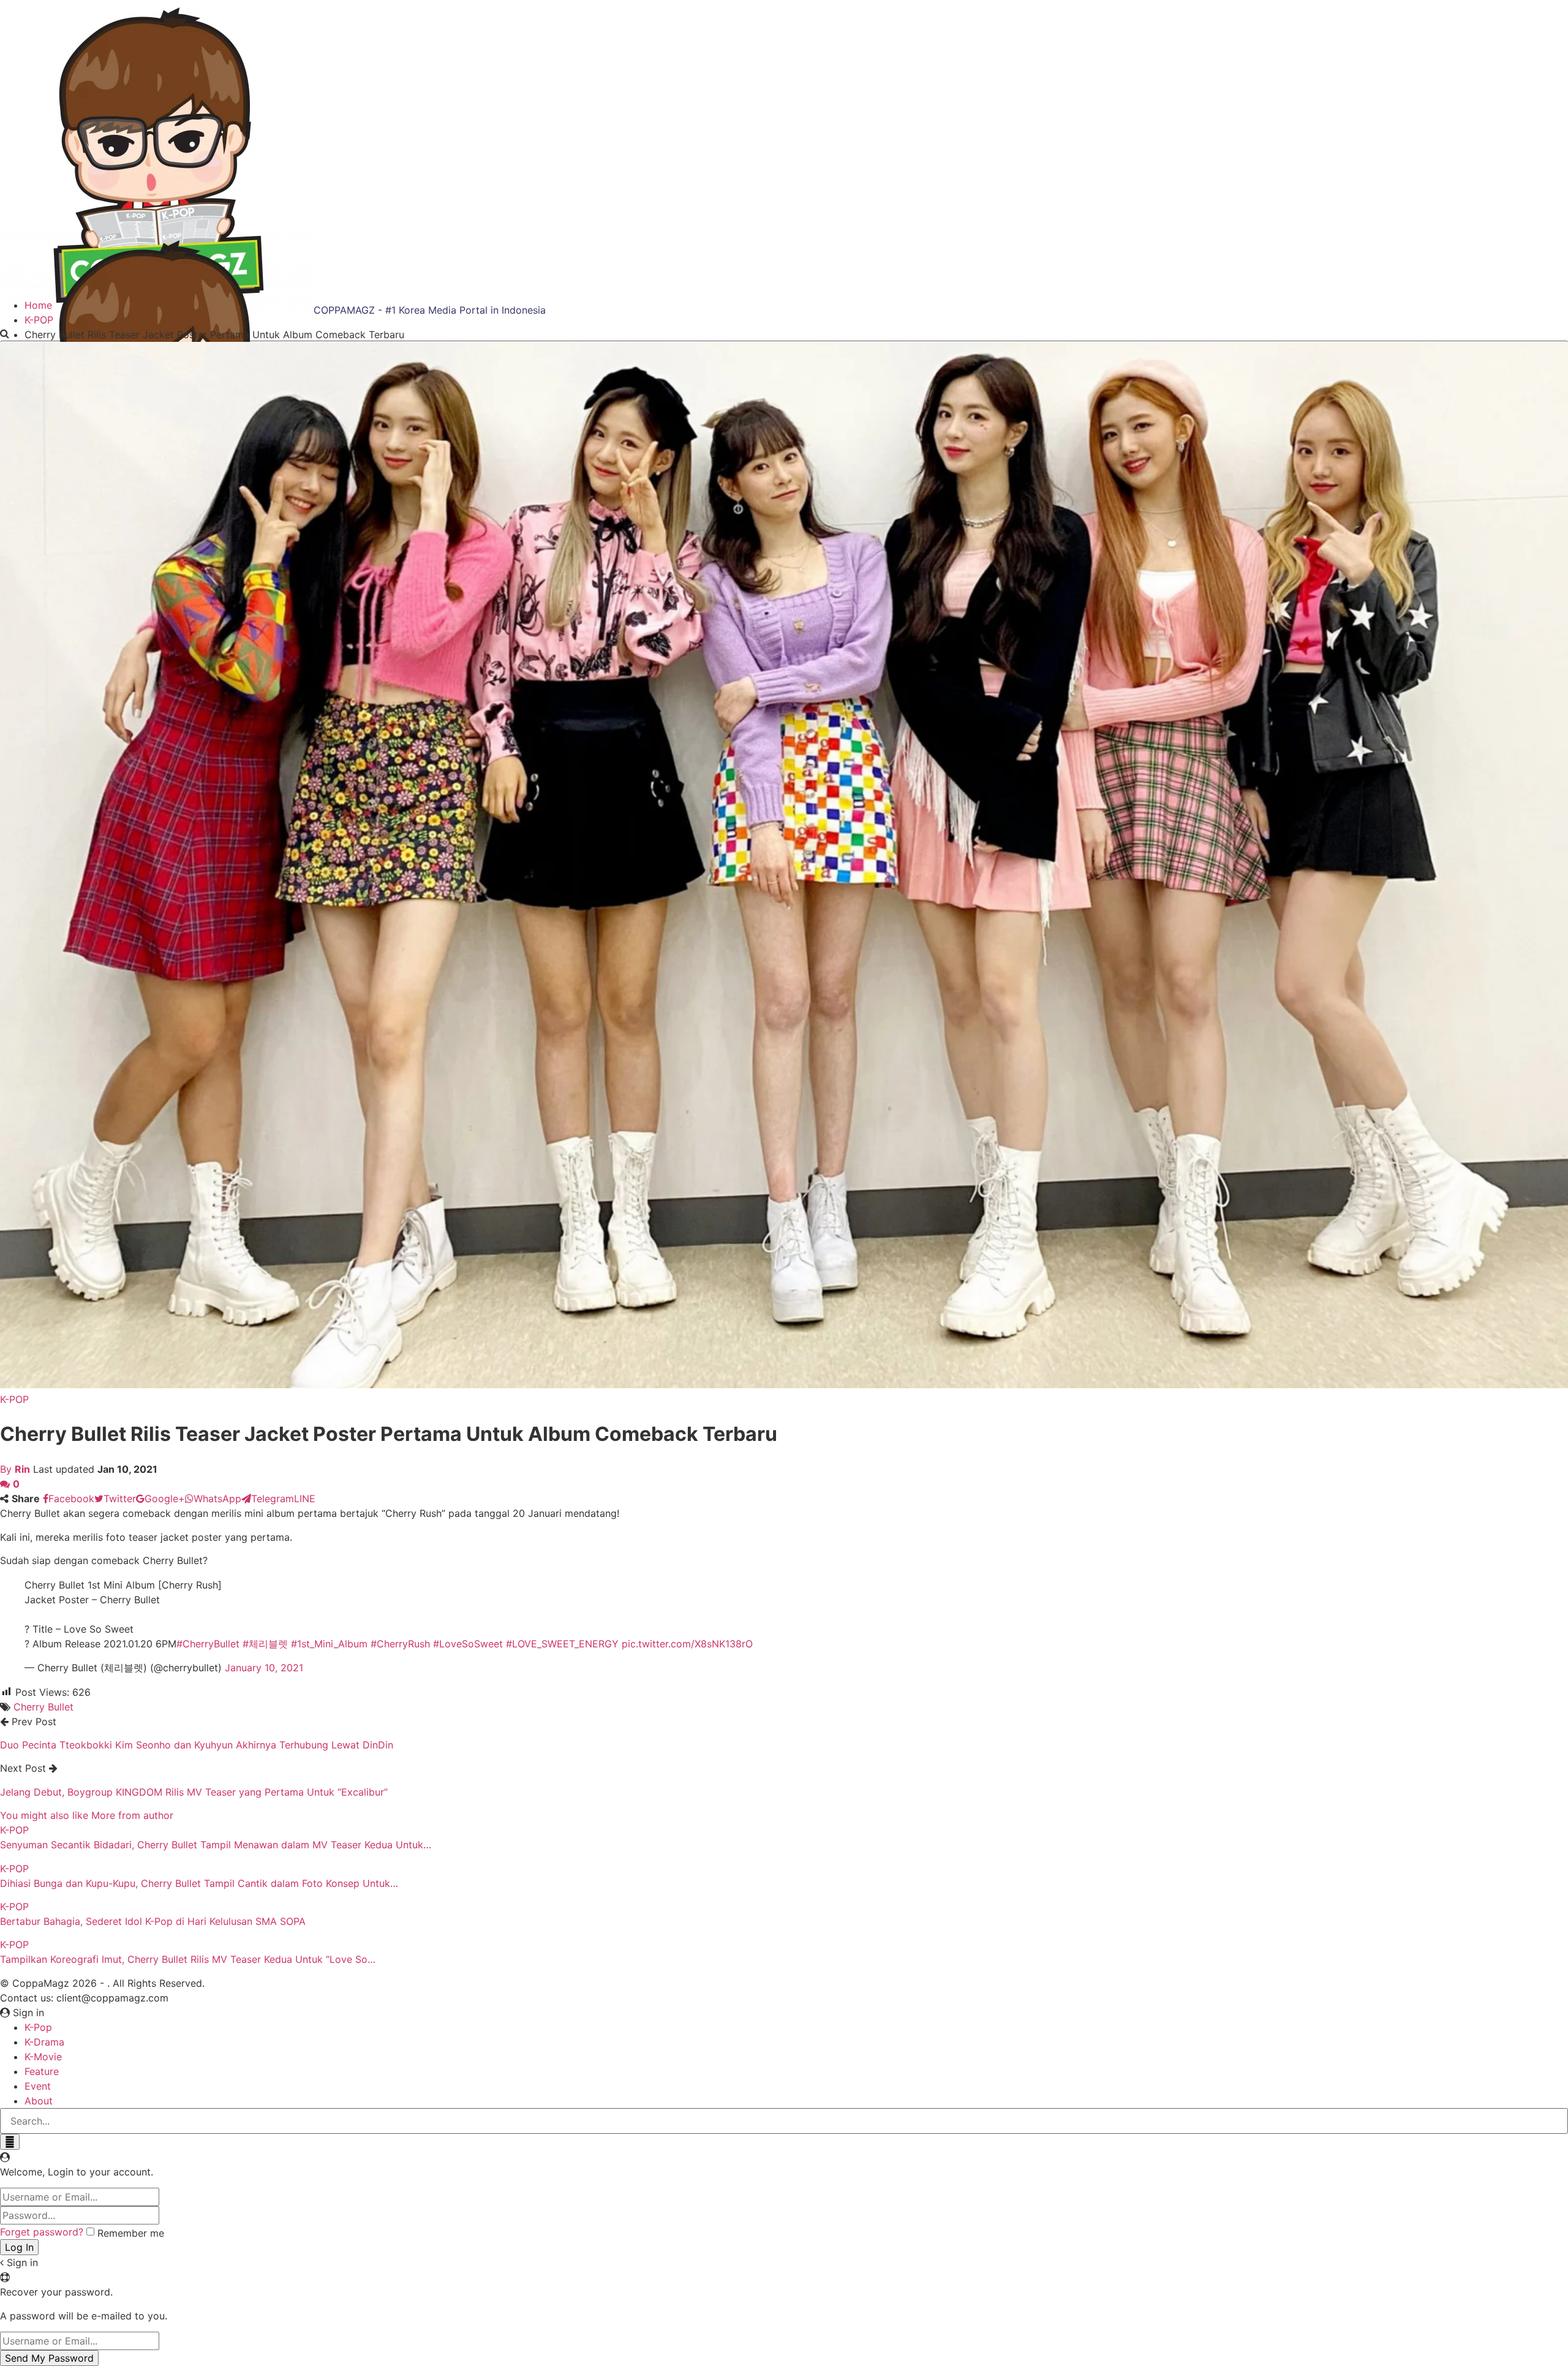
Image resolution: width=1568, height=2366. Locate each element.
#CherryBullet (208, 1644)
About (39, 2101)
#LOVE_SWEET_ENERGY (562, 1644)
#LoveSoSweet (468, 1644)
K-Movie (43, 2057)
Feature (42, 2071)
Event (38, 2086)
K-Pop (38, 2027)
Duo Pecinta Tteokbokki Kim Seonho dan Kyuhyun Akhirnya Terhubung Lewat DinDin (197, 1745)
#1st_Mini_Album (329, 1644)
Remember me (131, 2233)
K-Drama (44, 2042)
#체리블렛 (265, 1644)
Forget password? (42, 2232)
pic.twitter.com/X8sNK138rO (687, 1644)
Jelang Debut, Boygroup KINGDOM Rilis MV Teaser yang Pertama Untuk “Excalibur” (194, 1792)
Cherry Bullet (43, 1707)
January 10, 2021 (264, 1668)
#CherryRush (400, 1644)
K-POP (14, 1399)
